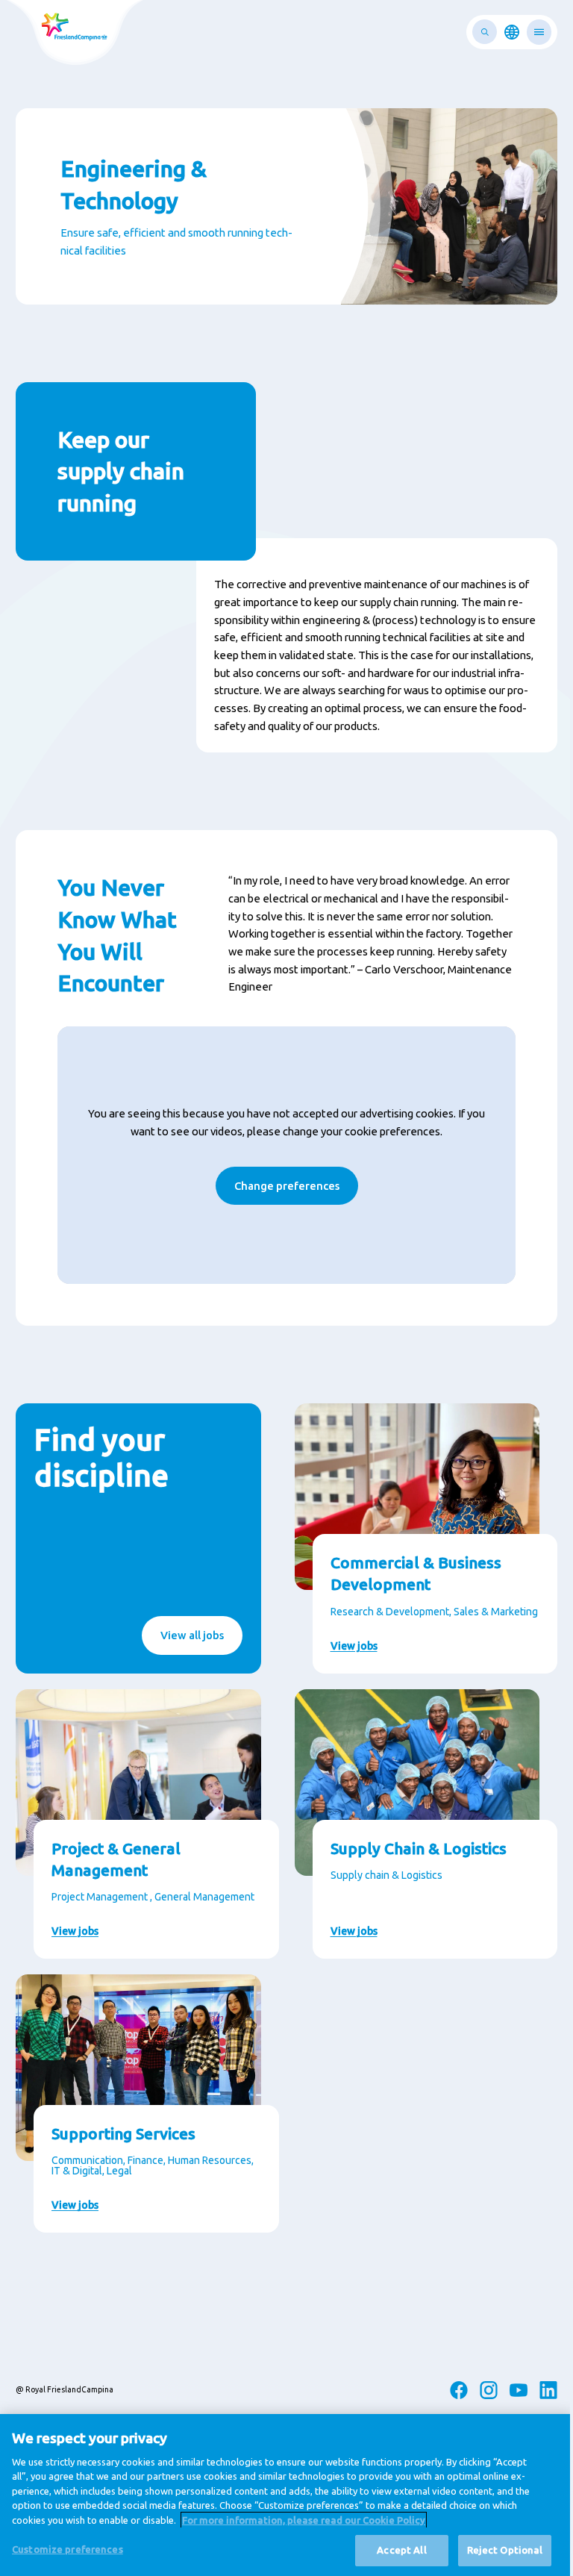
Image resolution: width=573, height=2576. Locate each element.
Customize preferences (68, 2549)
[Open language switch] (512, 32)
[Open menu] (539, 32)
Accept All (401, 2550)
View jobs (354, 1646)
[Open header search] (485, 32)
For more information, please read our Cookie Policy (304, 2520)
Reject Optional (505, 2550)
